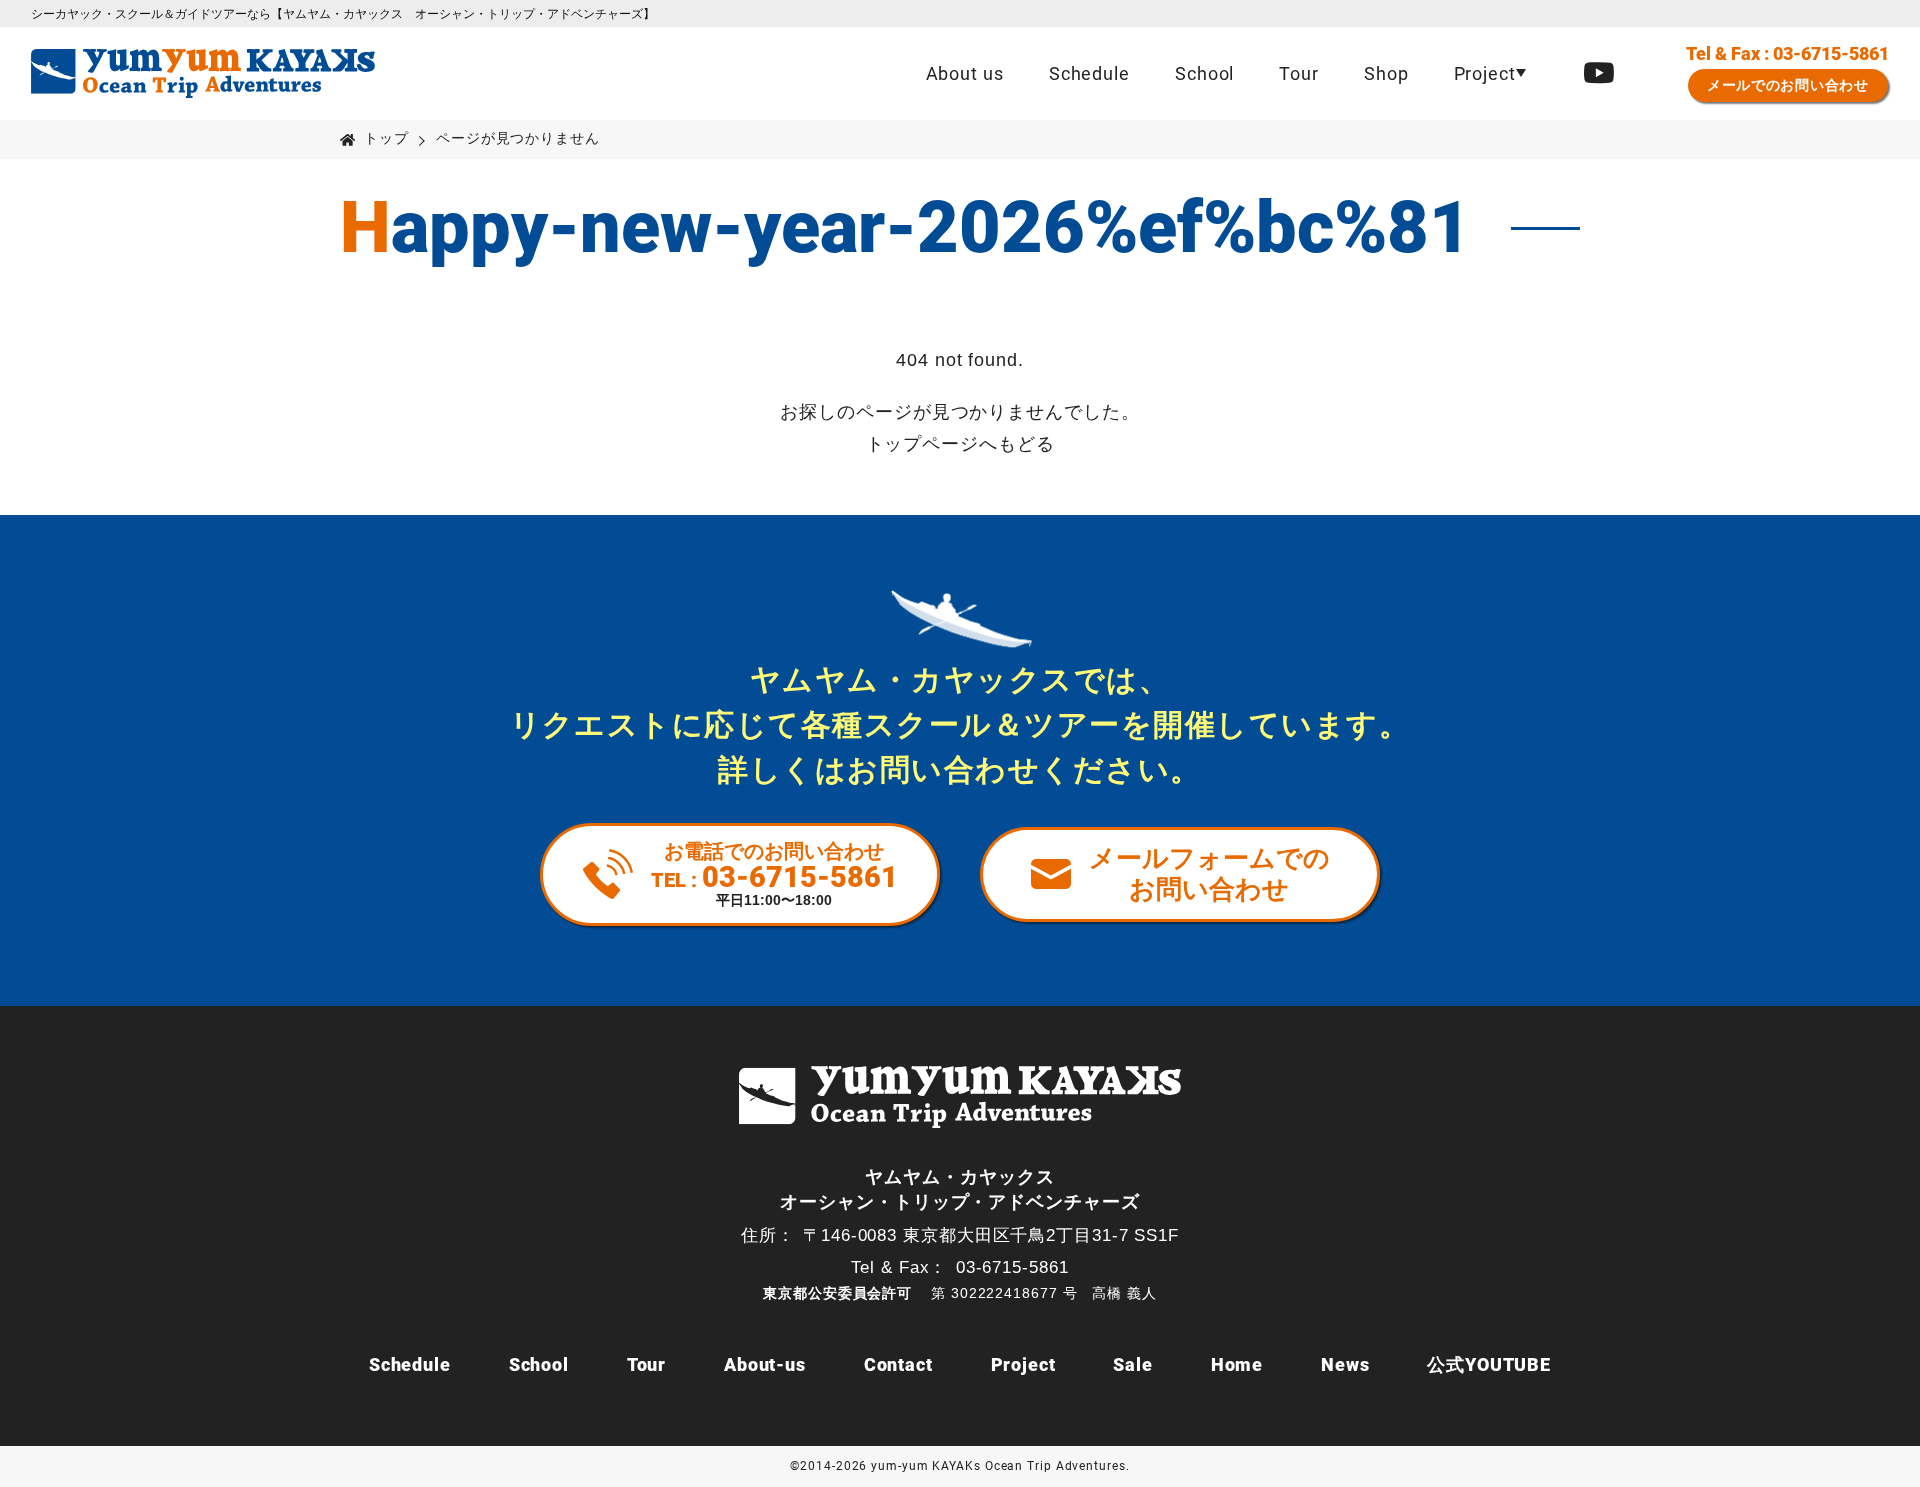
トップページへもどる (960, 444)
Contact (898, 1364)
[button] (1489, 73)
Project (1023, 1364)
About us (965, 73)
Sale (1133, 1364)
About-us (765, 1364)
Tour (1299, 73)
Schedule (1089, 73)
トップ (386, 138)
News (1345, 1364)
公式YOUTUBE (1489, 1364)
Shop (1386, 73)
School (1204, 73)
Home (1237, 1364)
